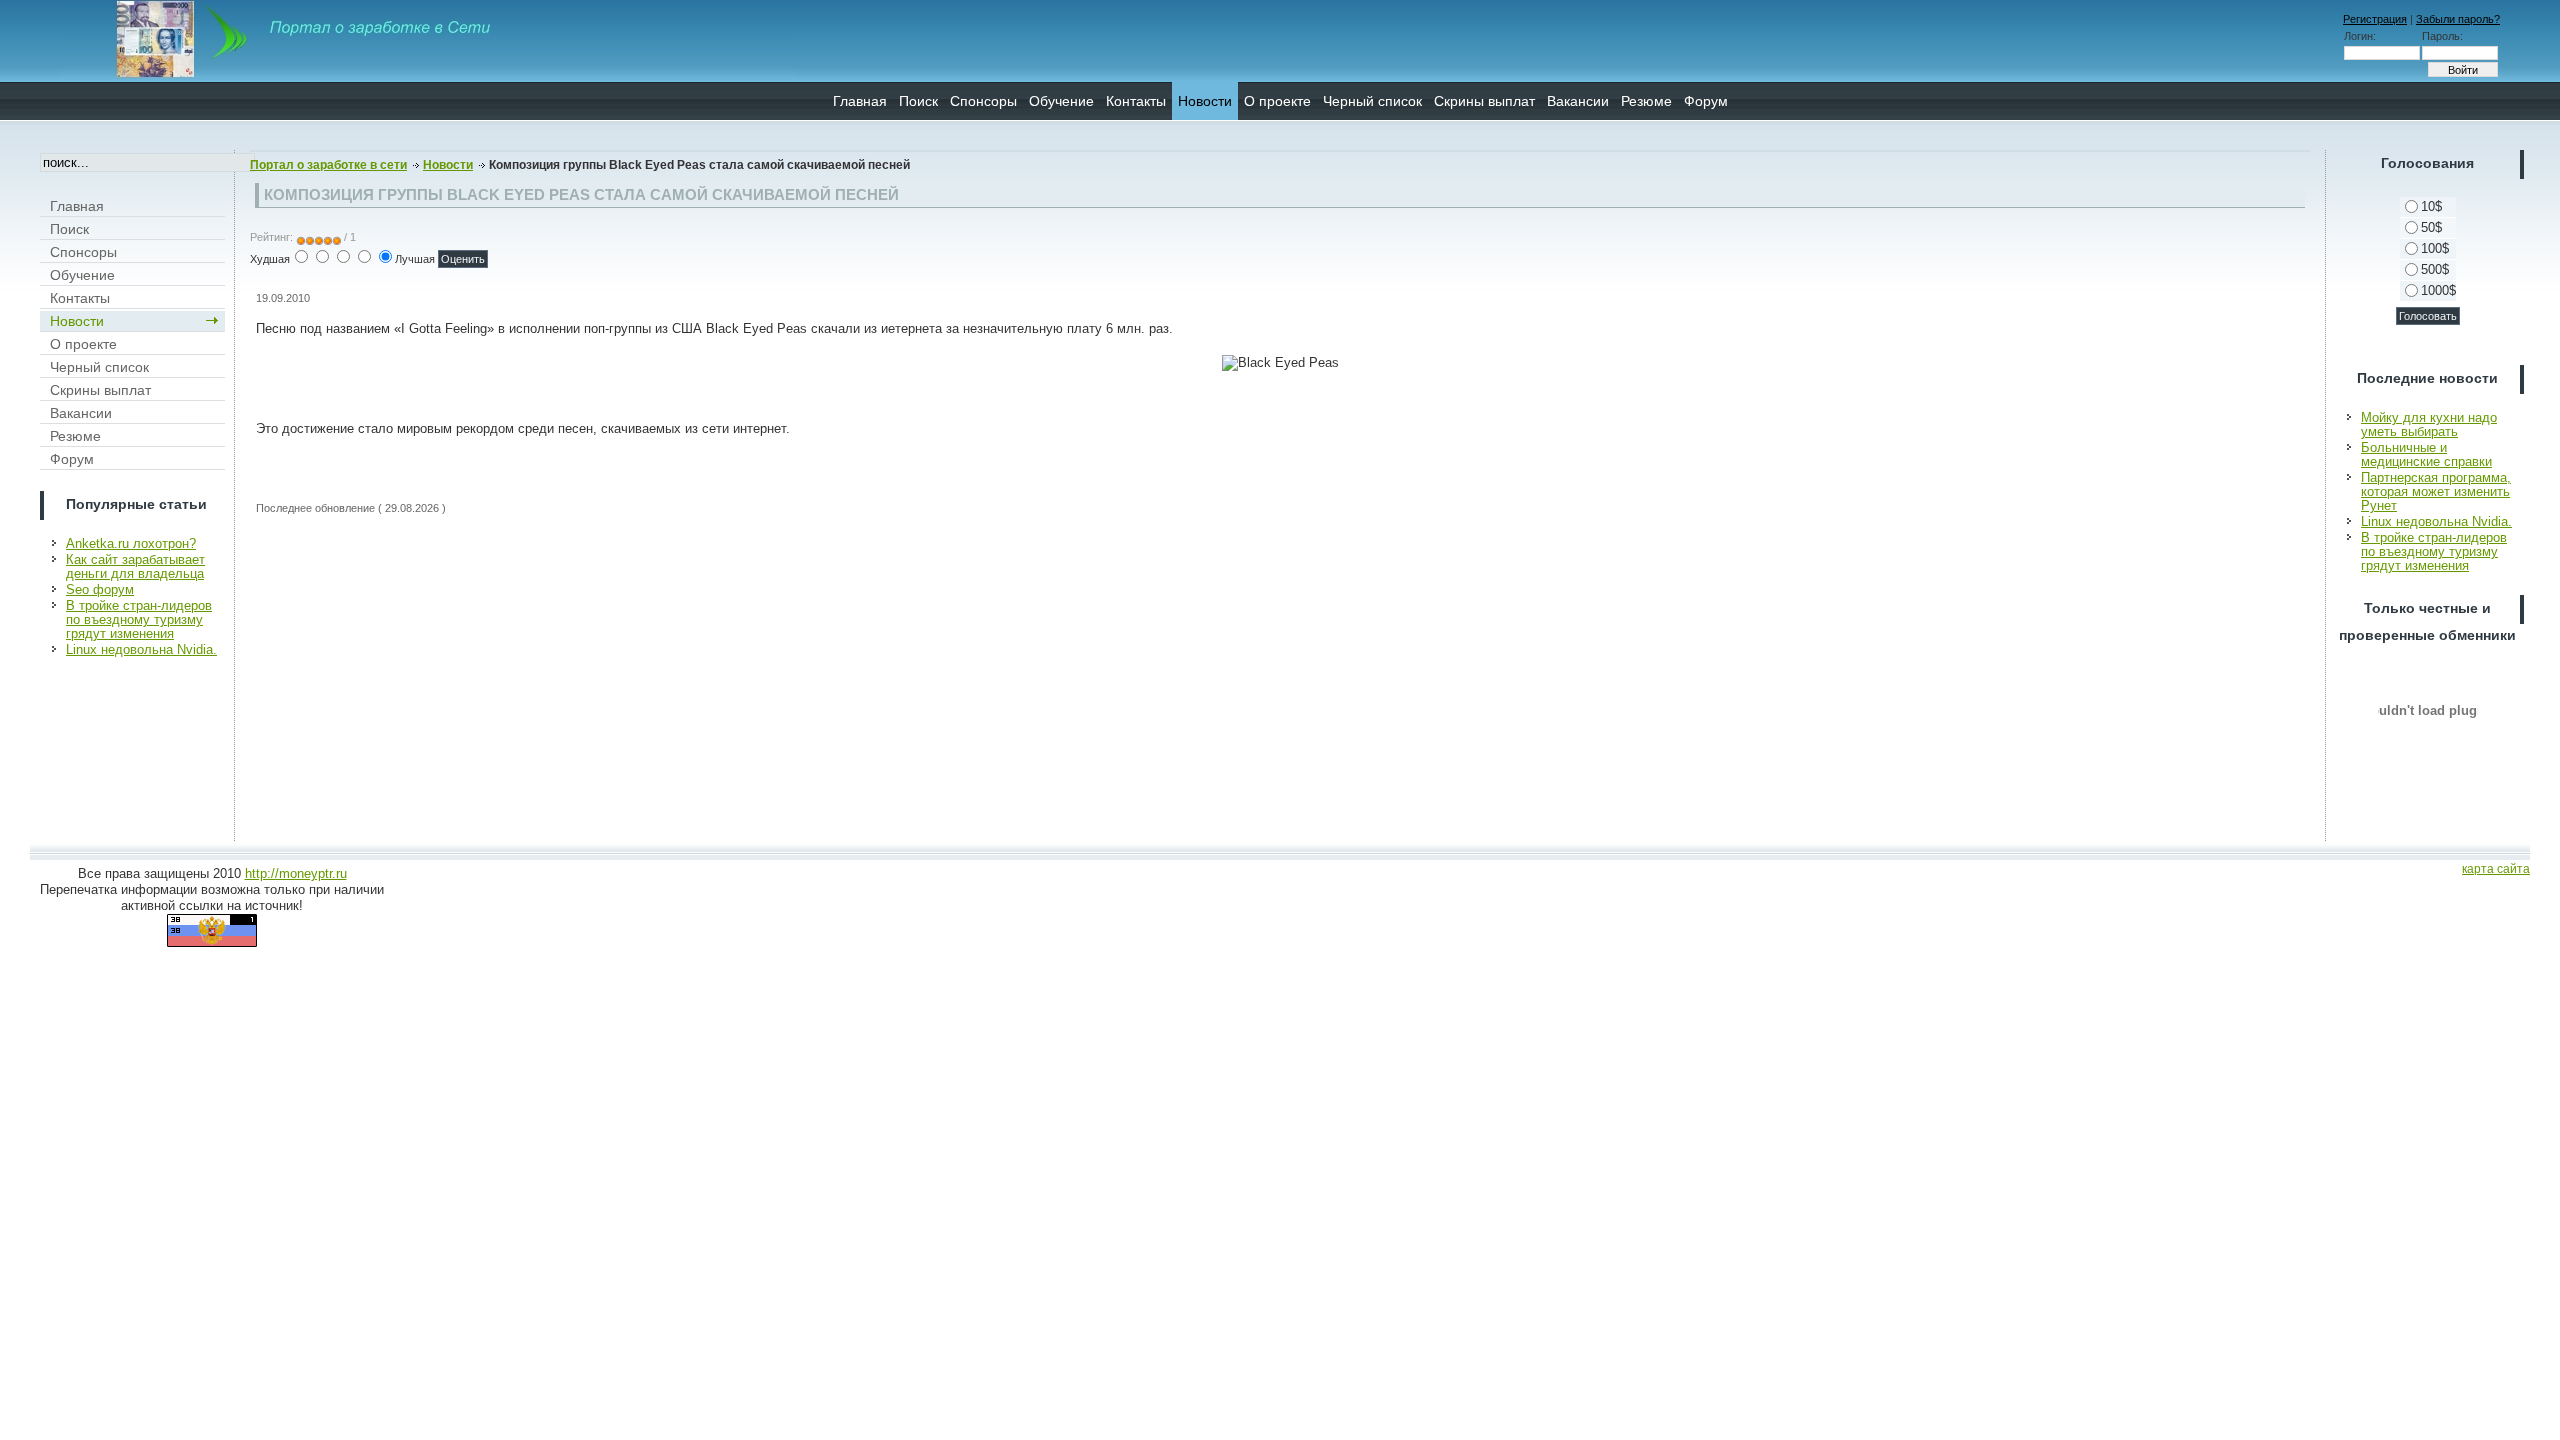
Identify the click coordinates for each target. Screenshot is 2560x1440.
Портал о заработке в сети (328, 165)
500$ (2435, 269)
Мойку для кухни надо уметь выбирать (2429, 424)
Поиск (918, 101)
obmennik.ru (2428, 710)
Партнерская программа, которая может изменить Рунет (2436, 491)
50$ (2431, 227)
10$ (2431, 206)
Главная (860, 101)
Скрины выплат (1484, 101)
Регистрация (2375, 19)
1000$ (2438, 290)
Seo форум (100, 589)
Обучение (1061, 101)
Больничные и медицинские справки (2426, 454)
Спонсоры (983, 101)
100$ (2435, 248)
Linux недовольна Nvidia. (141, 649)
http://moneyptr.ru (296, 873)
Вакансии (1578, 101)
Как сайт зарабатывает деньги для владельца (135, 566)
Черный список (1372, 101)
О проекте (1277, 101)
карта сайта (2496, 869)
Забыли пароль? (2458, 19)
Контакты (1136, 101)
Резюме (1646, 101)
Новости (1205, 101)
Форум (1706, 101)
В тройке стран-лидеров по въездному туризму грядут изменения (139, 619)
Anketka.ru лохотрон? (131, 543)
